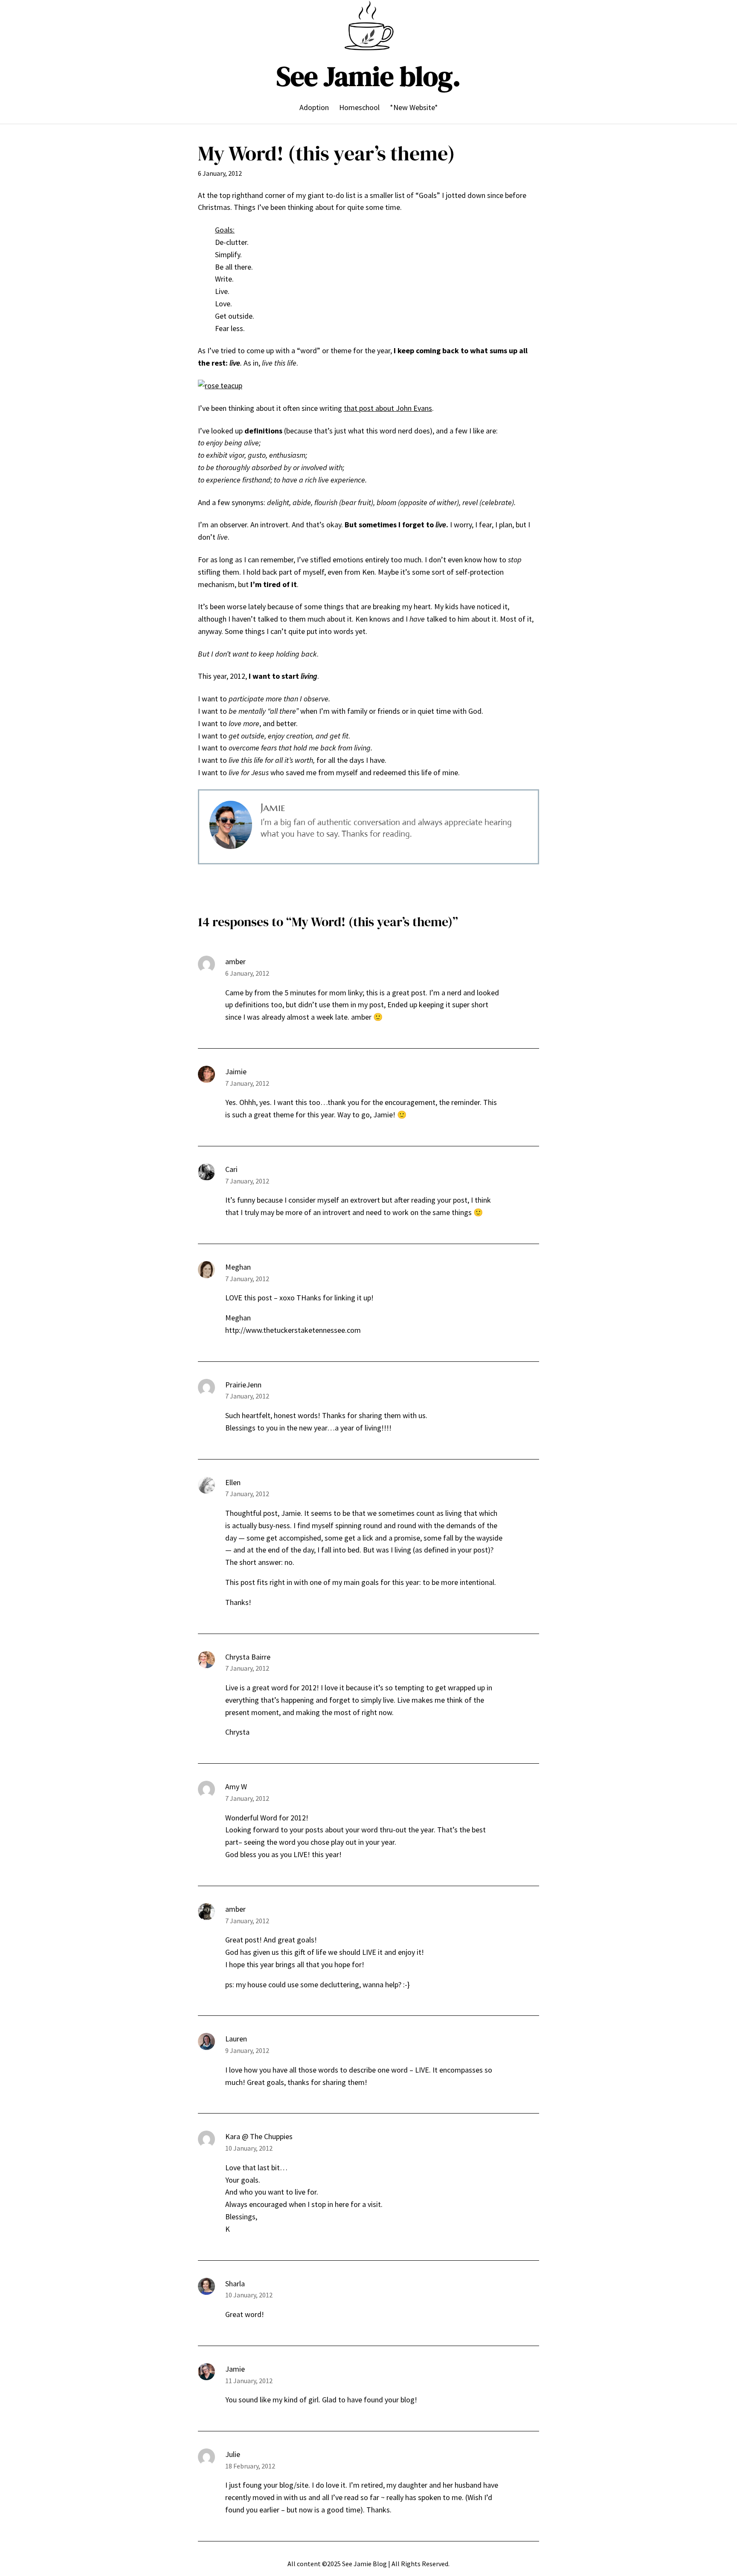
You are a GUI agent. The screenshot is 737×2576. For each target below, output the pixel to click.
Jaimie (236, 1071)
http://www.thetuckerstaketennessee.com (293, 1330)
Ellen (233, 1482)
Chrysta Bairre (248, 1657)
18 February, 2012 (250, 2466)
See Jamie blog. (368, 76)
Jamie (235, 2369)
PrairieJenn (243, 1385)
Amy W (236, 1787)
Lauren (236, 2039)
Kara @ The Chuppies (259, 2136)
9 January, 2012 (247, 2050)
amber (235, 961)
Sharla (235, 2284)
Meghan (238, 1267)
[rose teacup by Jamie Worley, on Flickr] (220, 385)
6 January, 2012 (247, 973)
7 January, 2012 (247, 1083)
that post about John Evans (388, 408)
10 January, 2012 (249, 2148)
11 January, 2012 (249, 2381)
